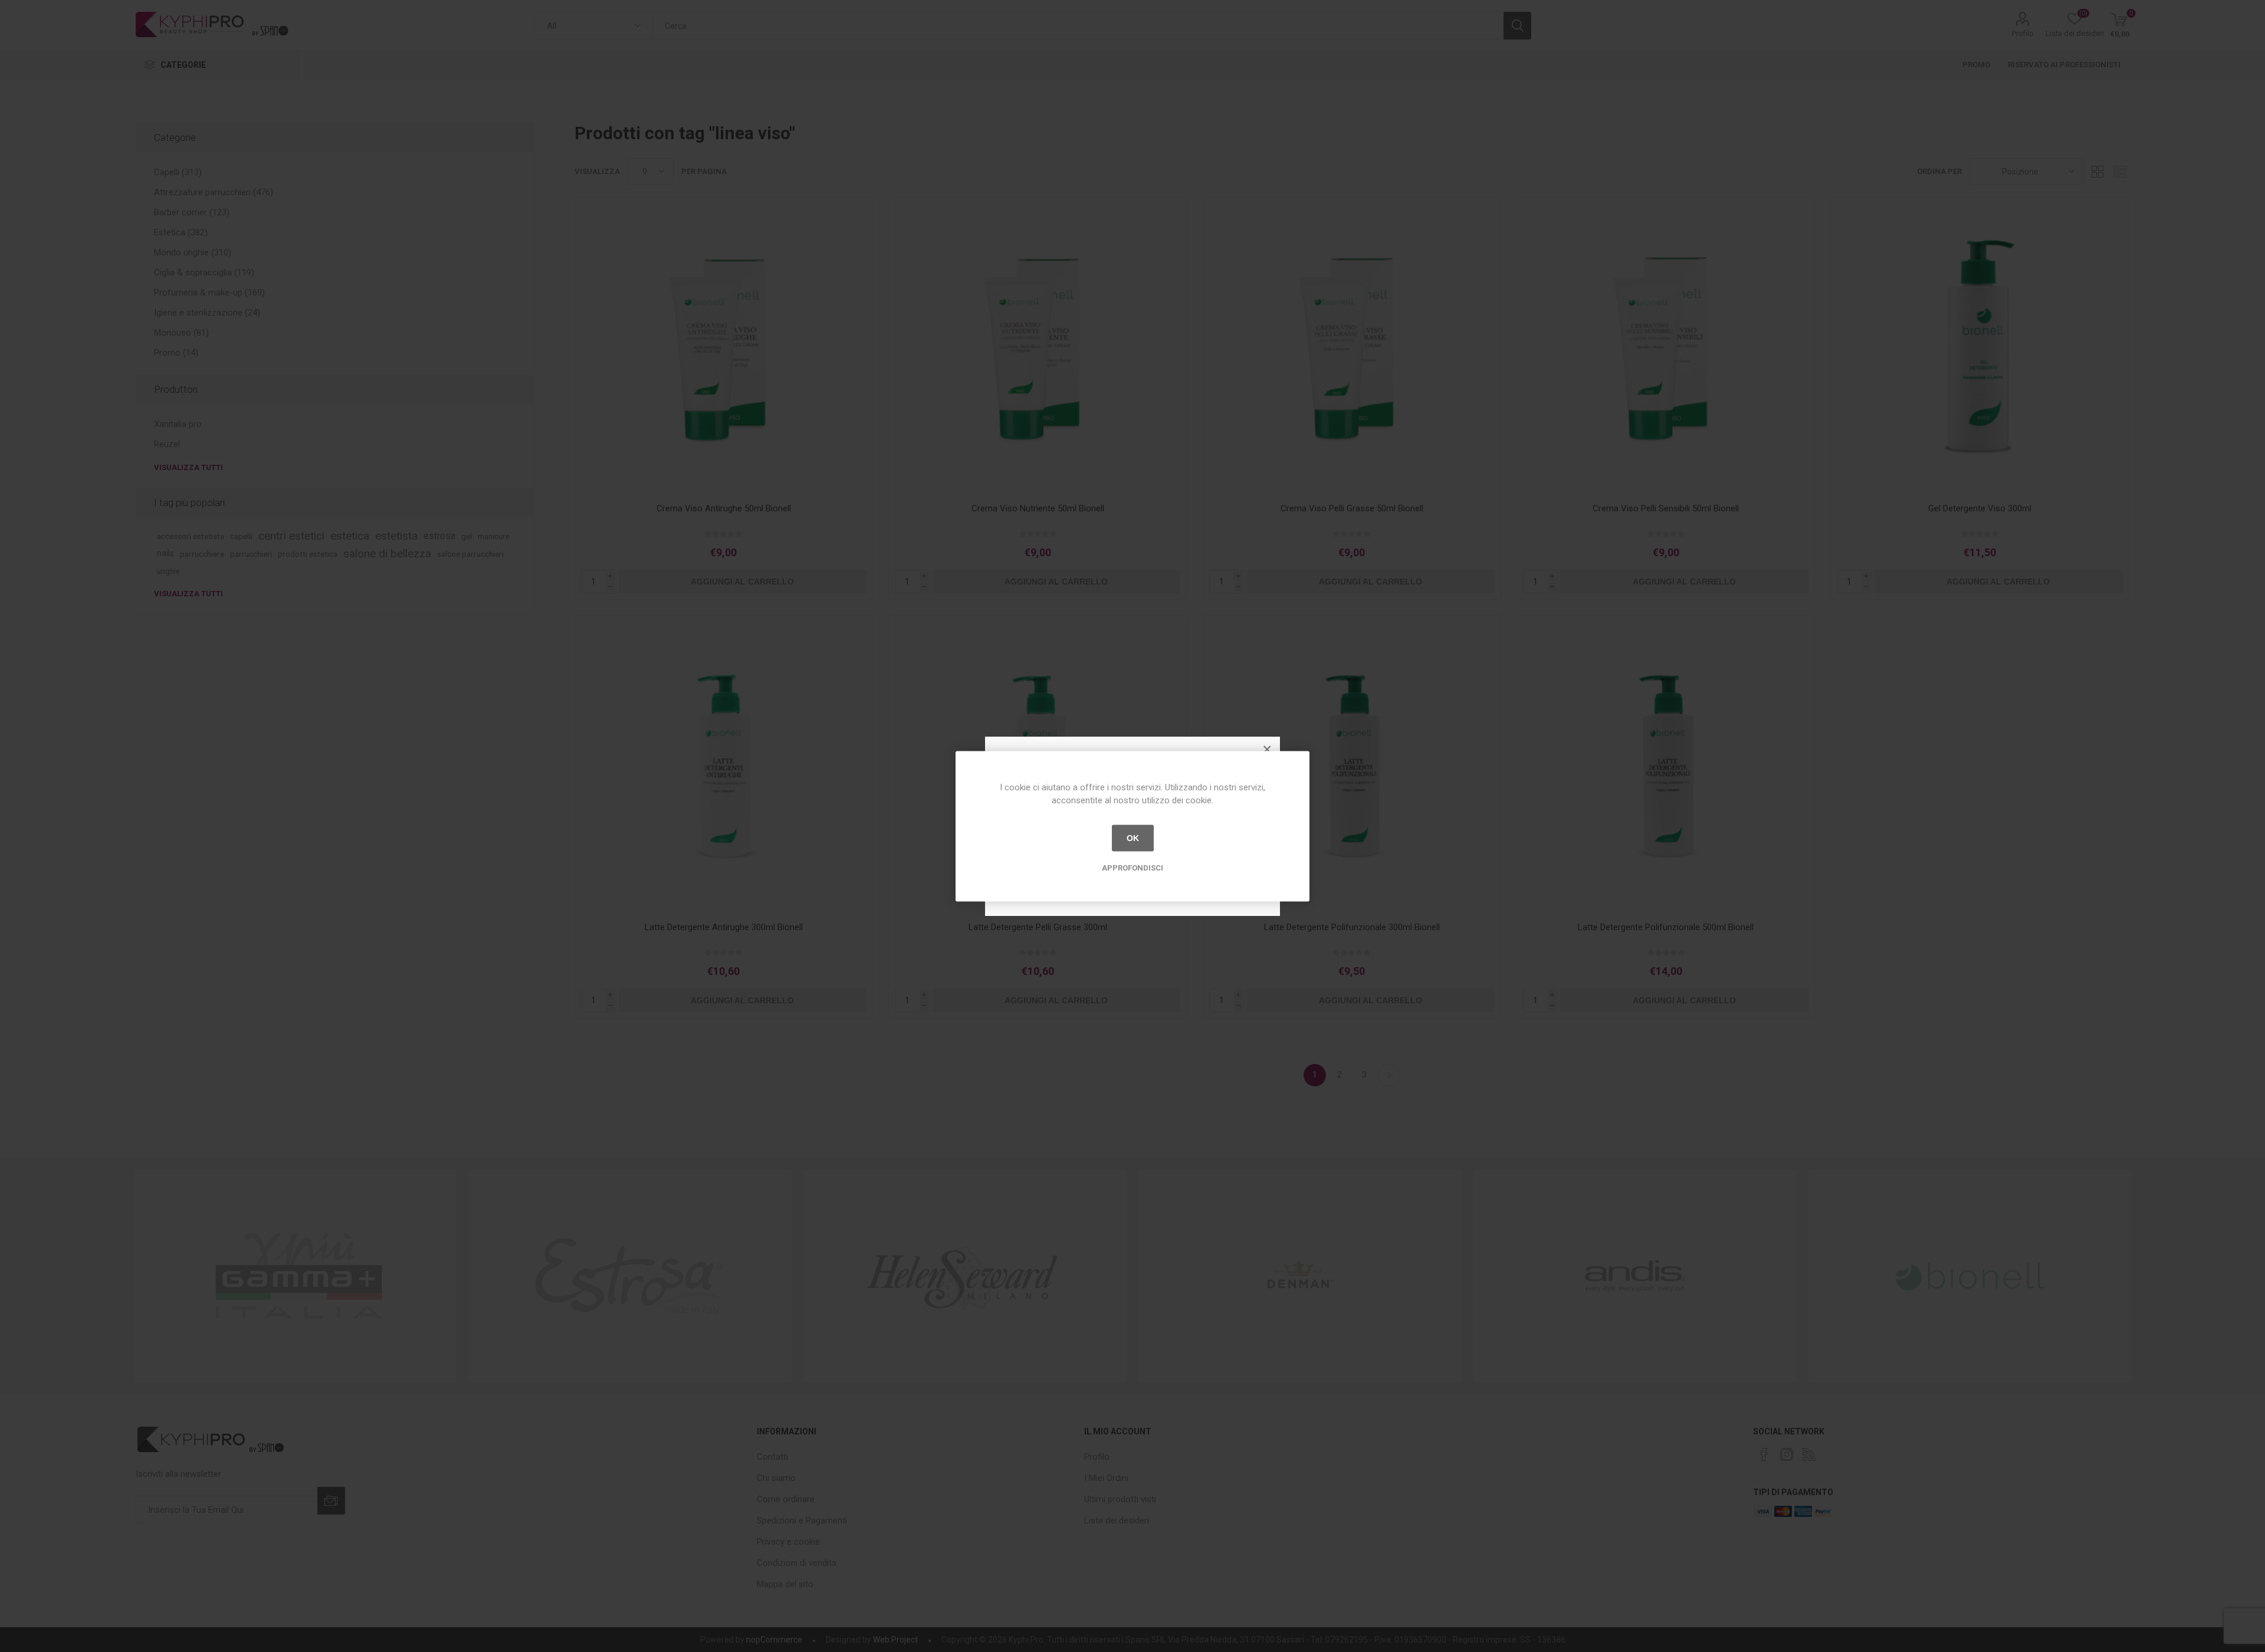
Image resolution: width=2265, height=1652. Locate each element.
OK (1133, 838)
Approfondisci (1132, 867)
